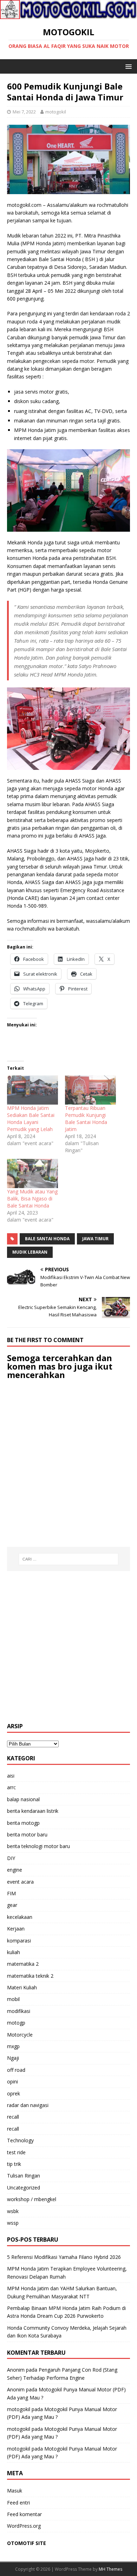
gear (12, 1905)
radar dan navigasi (28, 2105)
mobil (13, 1999)
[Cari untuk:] (69, 1559)
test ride (16, 2152)
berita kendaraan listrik (33, 1811)
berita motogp (23, 1823)
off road (16, 2070)
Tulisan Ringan (24, 2176)
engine (15, 1870)
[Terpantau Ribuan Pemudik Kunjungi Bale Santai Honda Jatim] (90, 1090)
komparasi (19, 1941)
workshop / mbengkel (32, 2199)
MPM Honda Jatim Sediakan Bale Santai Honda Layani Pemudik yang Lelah (31, 1119)
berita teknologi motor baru (38, 1846)
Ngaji (13, 2058)
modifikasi (19, 2011)
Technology (20, 2140)
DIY (11, 1858)
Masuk (15, 2491)
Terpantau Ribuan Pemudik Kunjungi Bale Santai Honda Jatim (86, 1119)
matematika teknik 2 (30, 1976)
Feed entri (18, 2503)
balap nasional (23, 1799)
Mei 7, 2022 (24, 112)
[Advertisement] (68, 1647)
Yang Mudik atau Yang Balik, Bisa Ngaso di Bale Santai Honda (32, 1199)
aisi (11, 1776)
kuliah (14, 1952)
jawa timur (95, 1239)
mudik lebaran (30, 1252)
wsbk (13, 2211)
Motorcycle (20, 2035)
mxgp (13, 2046)
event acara (20, 1882)
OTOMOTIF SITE (27, 2543)
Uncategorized (24, 2188)
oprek (14, 2093)
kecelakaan (20, 1917)
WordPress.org (24, 2526)
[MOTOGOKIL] (68, 15)
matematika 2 (23, 1964)
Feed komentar (24, 2514)
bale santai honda (47, 1239)
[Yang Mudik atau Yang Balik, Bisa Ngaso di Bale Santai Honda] (32, 1173)
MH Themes (110, 2569)
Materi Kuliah (22, 1987)
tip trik (14, 2164)
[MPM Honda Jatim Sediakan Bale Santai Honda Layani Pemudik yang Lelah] (32, 1090)
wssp (13, 2223)
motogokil (56, 112)
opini (12, 2081)
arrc (11, 1787)
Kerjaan (16, 1929)
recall (13, 2117)
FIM (11, 1893)
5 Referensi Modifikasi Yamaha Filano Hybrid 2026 (64, 2257)
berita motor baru (27, 1834)
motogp (16, 2023)
